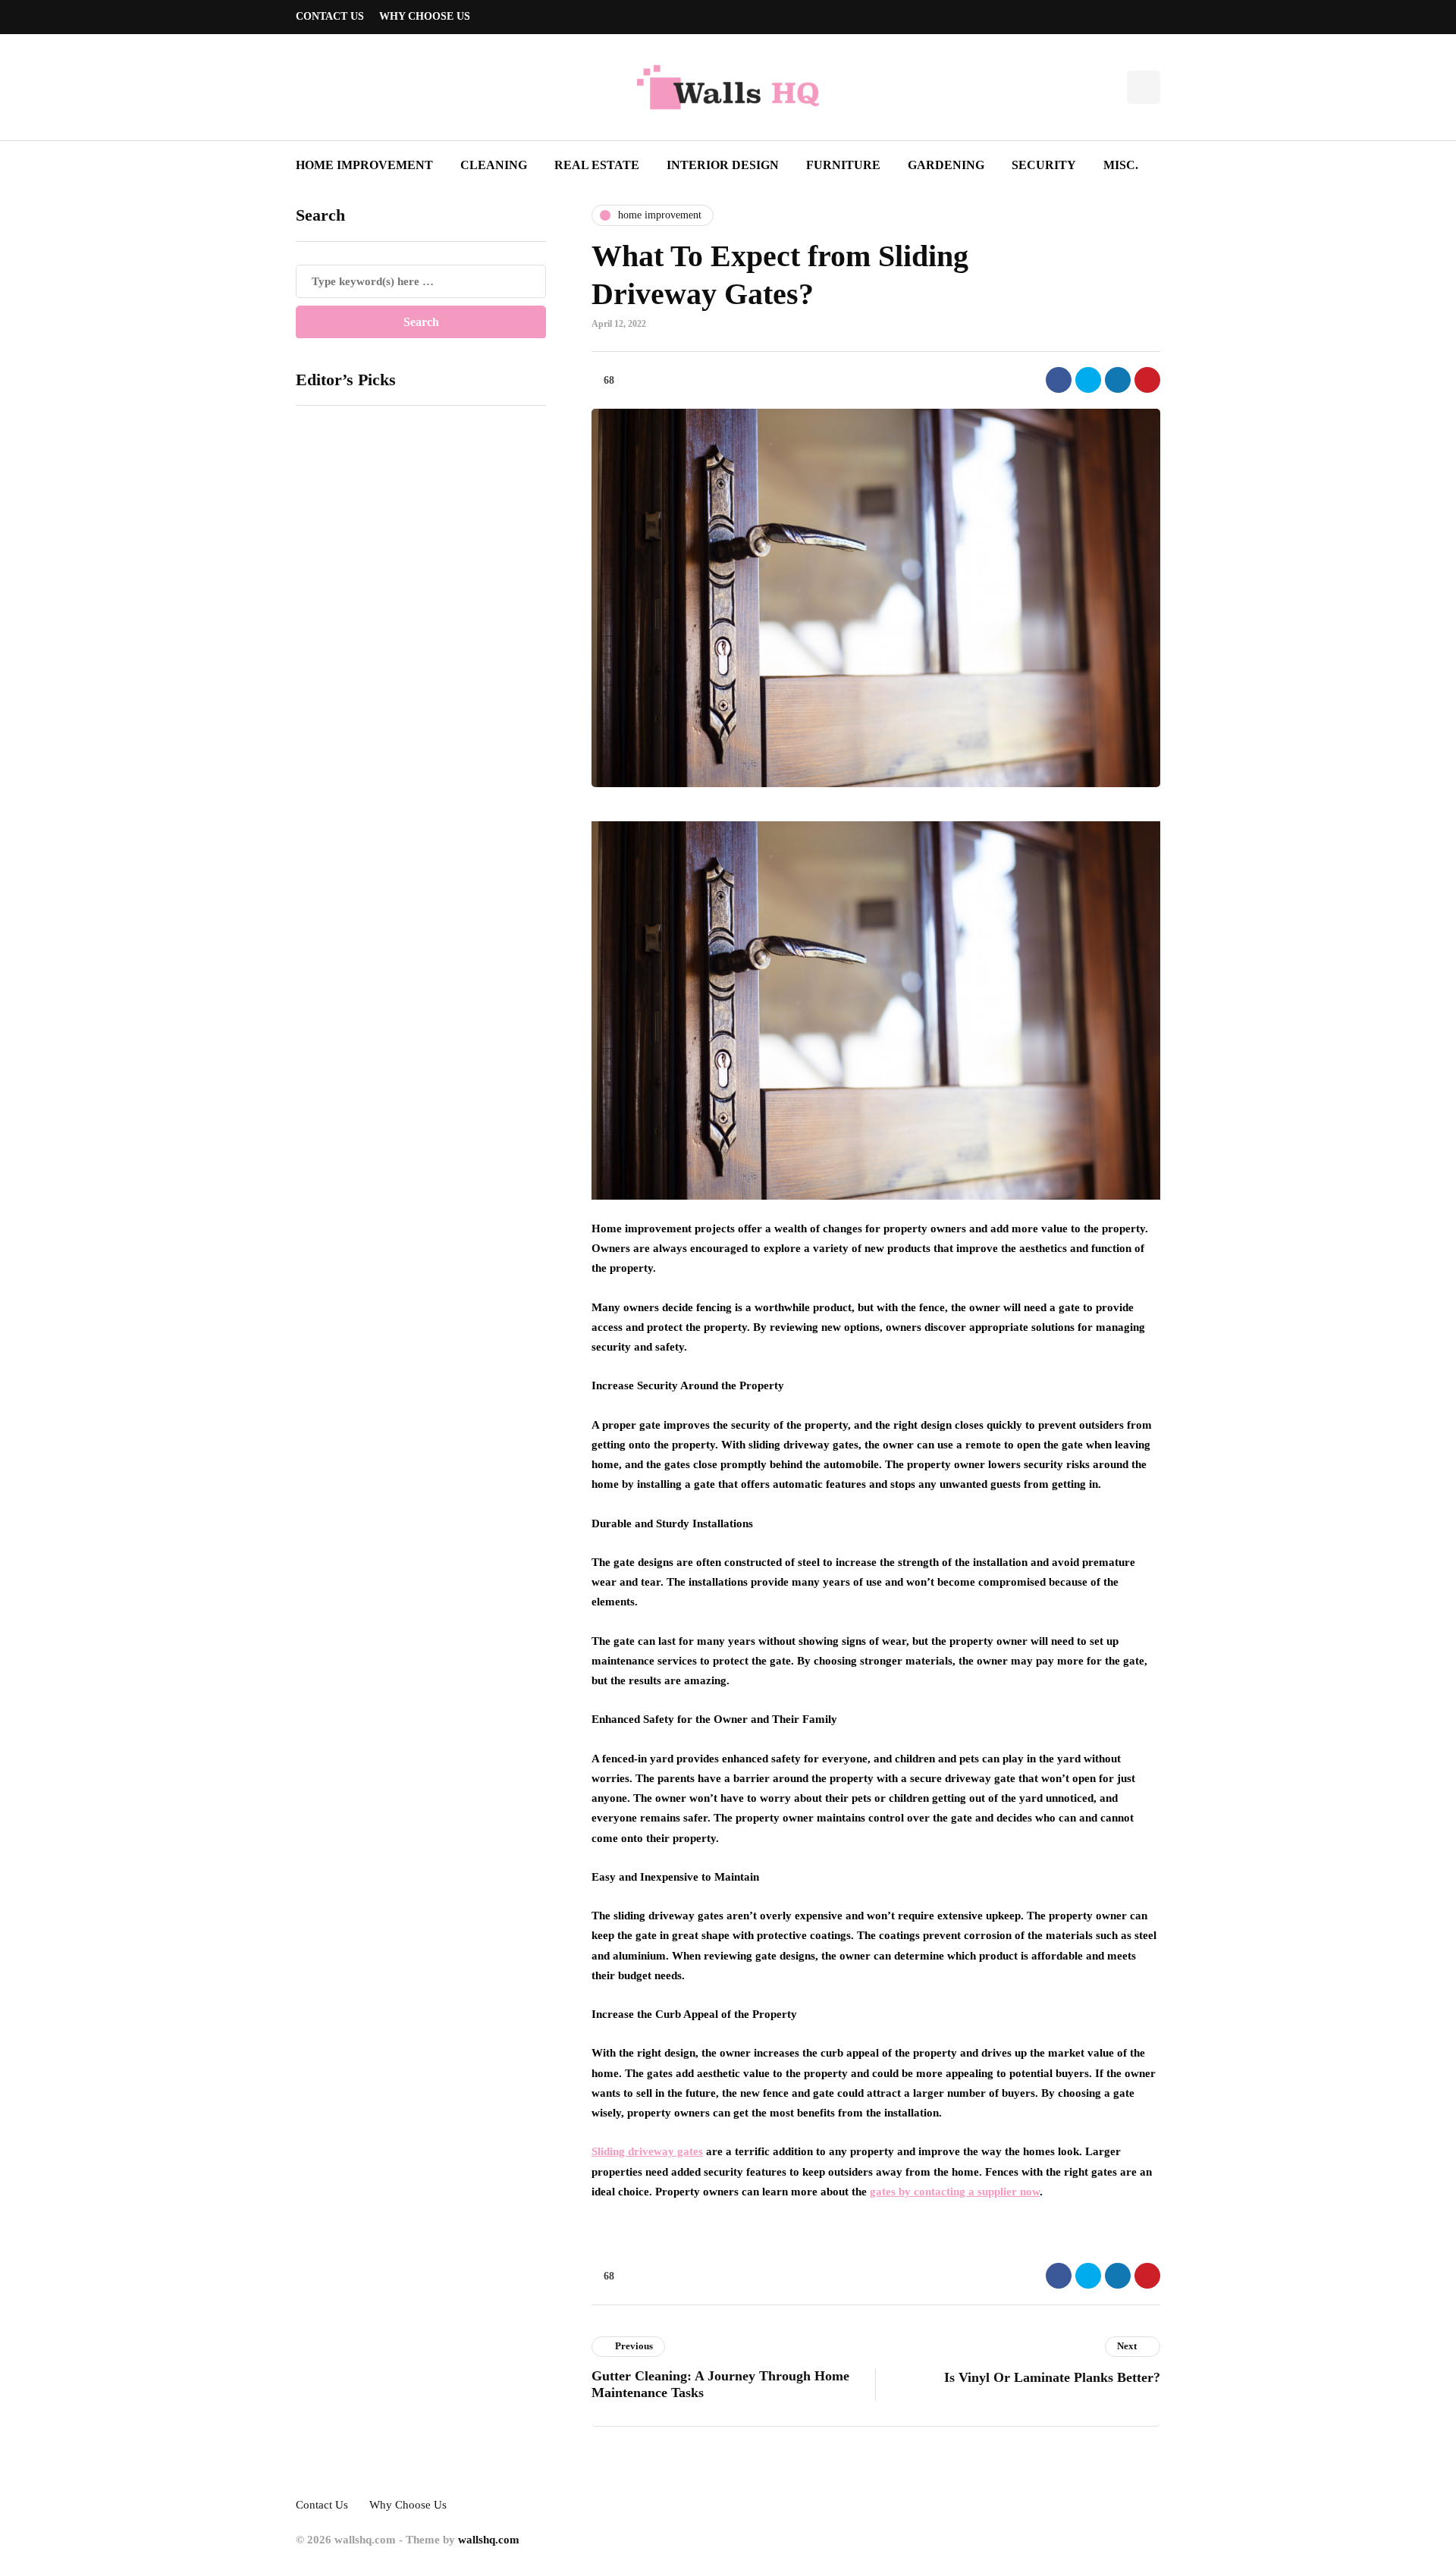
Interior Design (723, 165)
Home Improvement (364, 165)
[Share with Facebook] (1059, 380)
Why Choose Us (425, 16)
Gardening (946, 165)
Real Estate (597, 165)
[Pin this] (1147, 380)
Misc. (1121, 165)
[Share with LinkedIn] (1118, 380)
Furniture (843, 165)
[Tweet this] (1088, 380)
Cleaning (494, 165)
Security (1044, 165)
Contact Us (330, 16)
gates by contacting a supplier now (955, 2192)
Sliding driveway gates (647, 2151)
